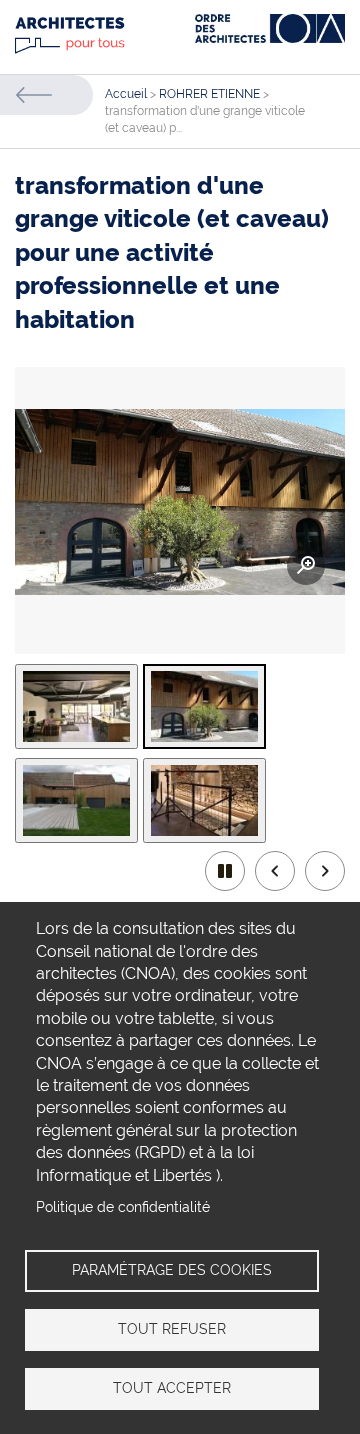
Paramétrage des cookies (172, 1270)
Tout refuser (172, 1329)
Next (325, 871)
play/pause (225, 871)
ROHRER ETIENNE (209, 94)
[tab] (76, 706)
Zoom (306, 566)
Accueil (126, 94)
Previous (275, 871)
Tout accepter (172, 1388)
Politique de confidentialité (123, 1207)
